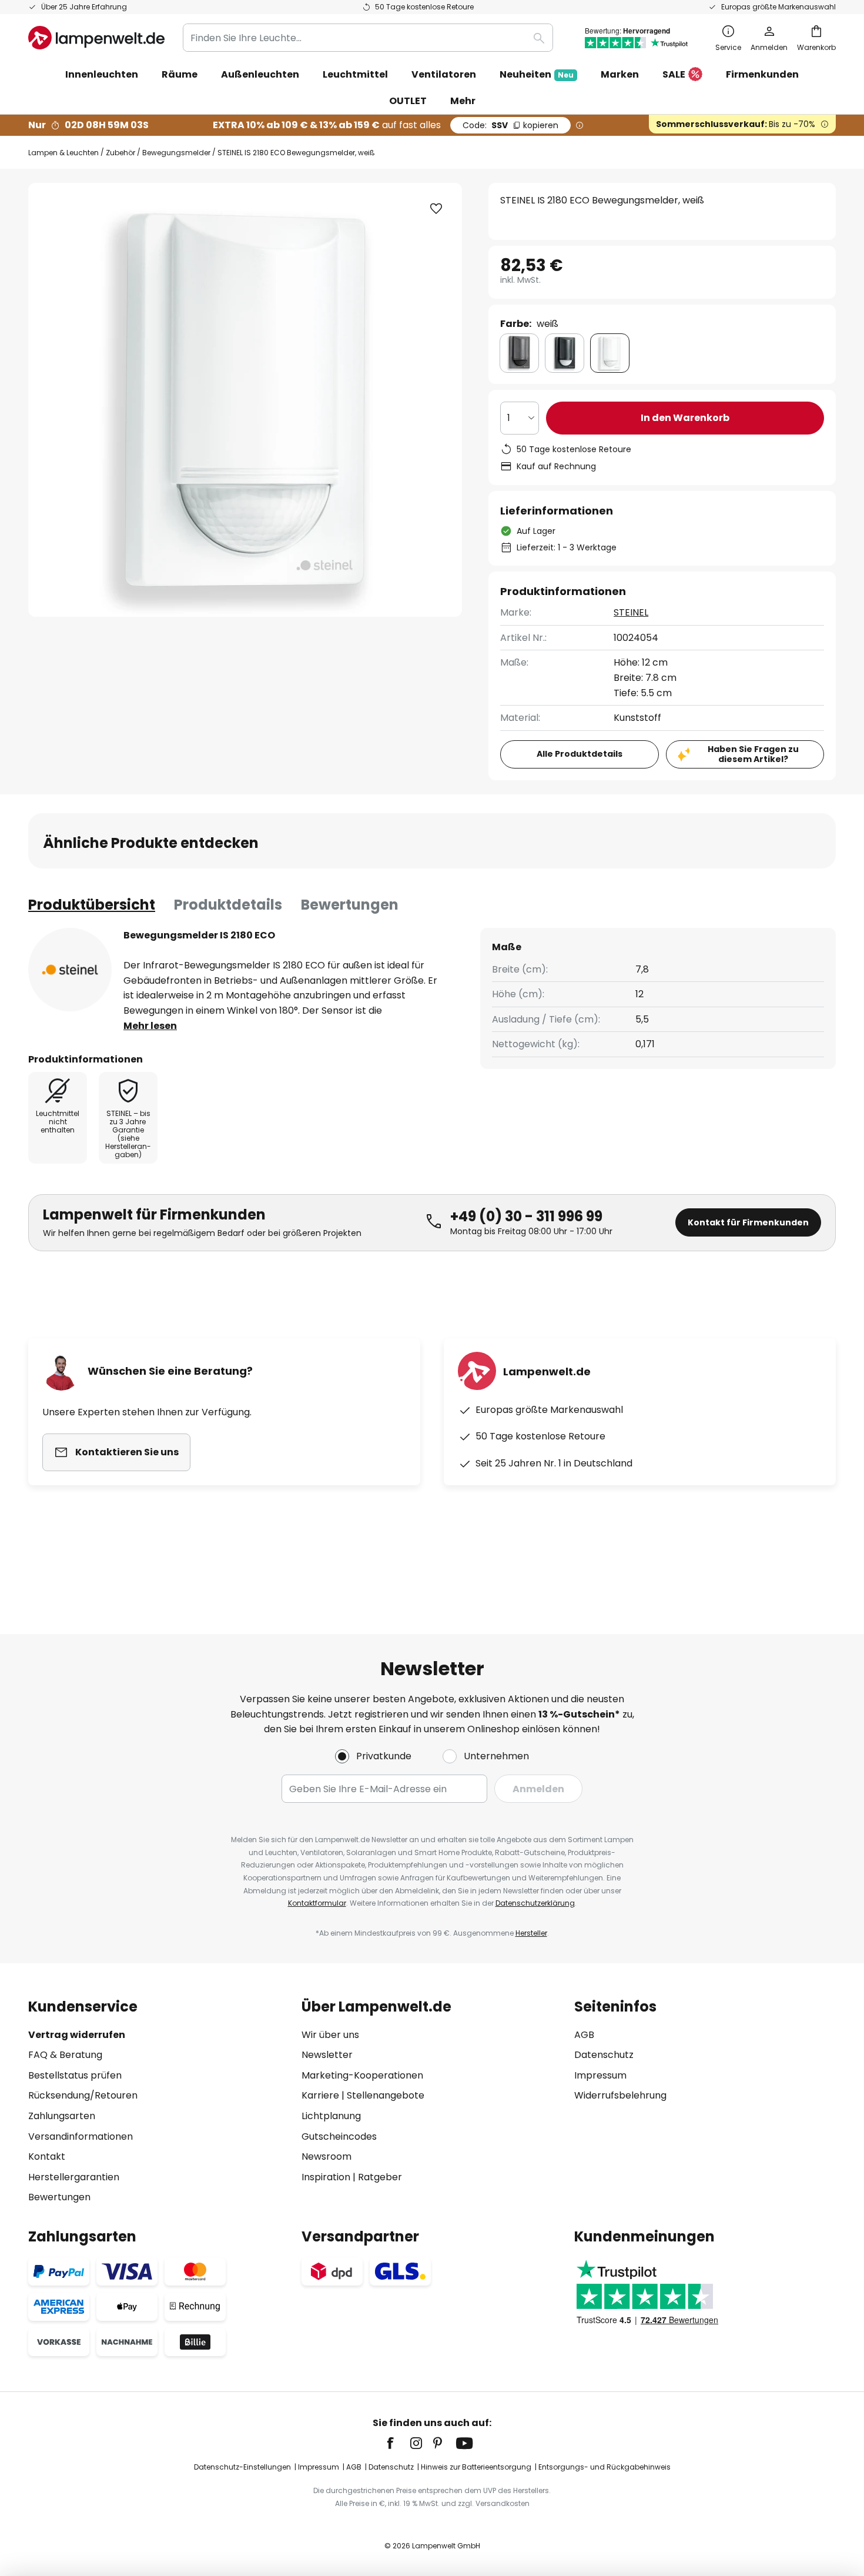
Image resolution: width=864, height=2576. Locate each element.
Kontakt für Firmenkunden (748, 1222)
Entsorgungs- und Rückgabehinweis (605, 2467)
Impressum (600, 2075)
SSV (510, 125)
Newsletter (327, 2055)
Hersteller (531, 1933)
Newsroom (326, 2156)
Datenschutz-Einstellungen (242, 2467)
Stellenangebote (386, 2095)
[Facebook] (398, 2443)
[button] (436, 209)
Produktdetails (228, 905)
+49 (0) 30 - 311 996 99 (526, 1216)
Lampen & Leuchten (63, 153)
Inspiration (326, 2177)
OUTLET (408, 101)
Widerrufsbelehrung (620, 2095)
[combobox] (368, 38)
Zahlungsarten (62, 2116)
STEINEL (631, 612)
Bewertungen (350, 905)
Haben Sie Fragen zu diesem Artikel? (753, 754)
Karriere (320, 2095)
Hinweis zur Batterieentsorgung (476, 2467)
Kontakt (47, 2156)
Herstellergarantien (74, 2177)
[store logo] (96, 38)
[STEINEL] (70, 970)
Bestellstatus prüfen (75, 2075)
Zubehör (120, 153)
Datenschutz (604, 2055)
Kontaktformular (317, 1903)
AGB (584, 2035)
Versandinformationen (81, 2136)
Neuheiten (537, 74)
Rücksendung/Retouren (83, 2095)
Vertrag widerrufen (77, 2035)
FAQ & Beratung (65, 2055)
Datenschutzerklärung (535, 1903)
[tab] (92, 905)
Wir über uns (330, 2035)
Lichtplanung (331, 2116)
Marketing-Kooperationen (362, 2075)
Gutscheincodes (339, 2136)
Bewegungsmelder (176, 153)
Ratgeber (380, 2177)
